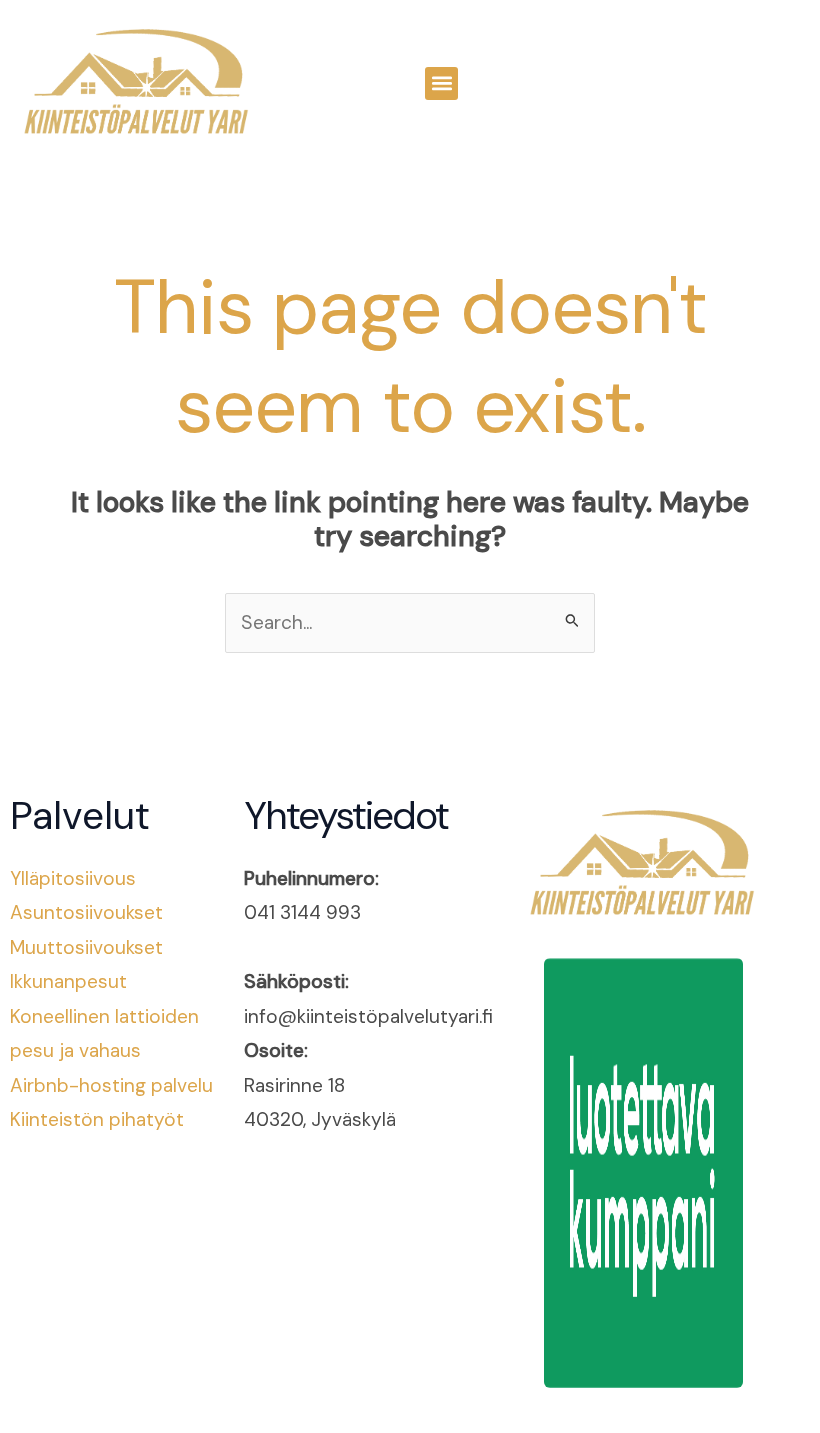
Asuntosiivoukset (86, 912)
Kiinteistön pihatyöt (97, 1119)
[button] (441, 83)
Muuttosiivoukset (86, 947)
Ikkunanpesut (68, 981)
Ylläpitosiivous (73, 878)
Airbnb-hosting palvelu (111, 1085)
